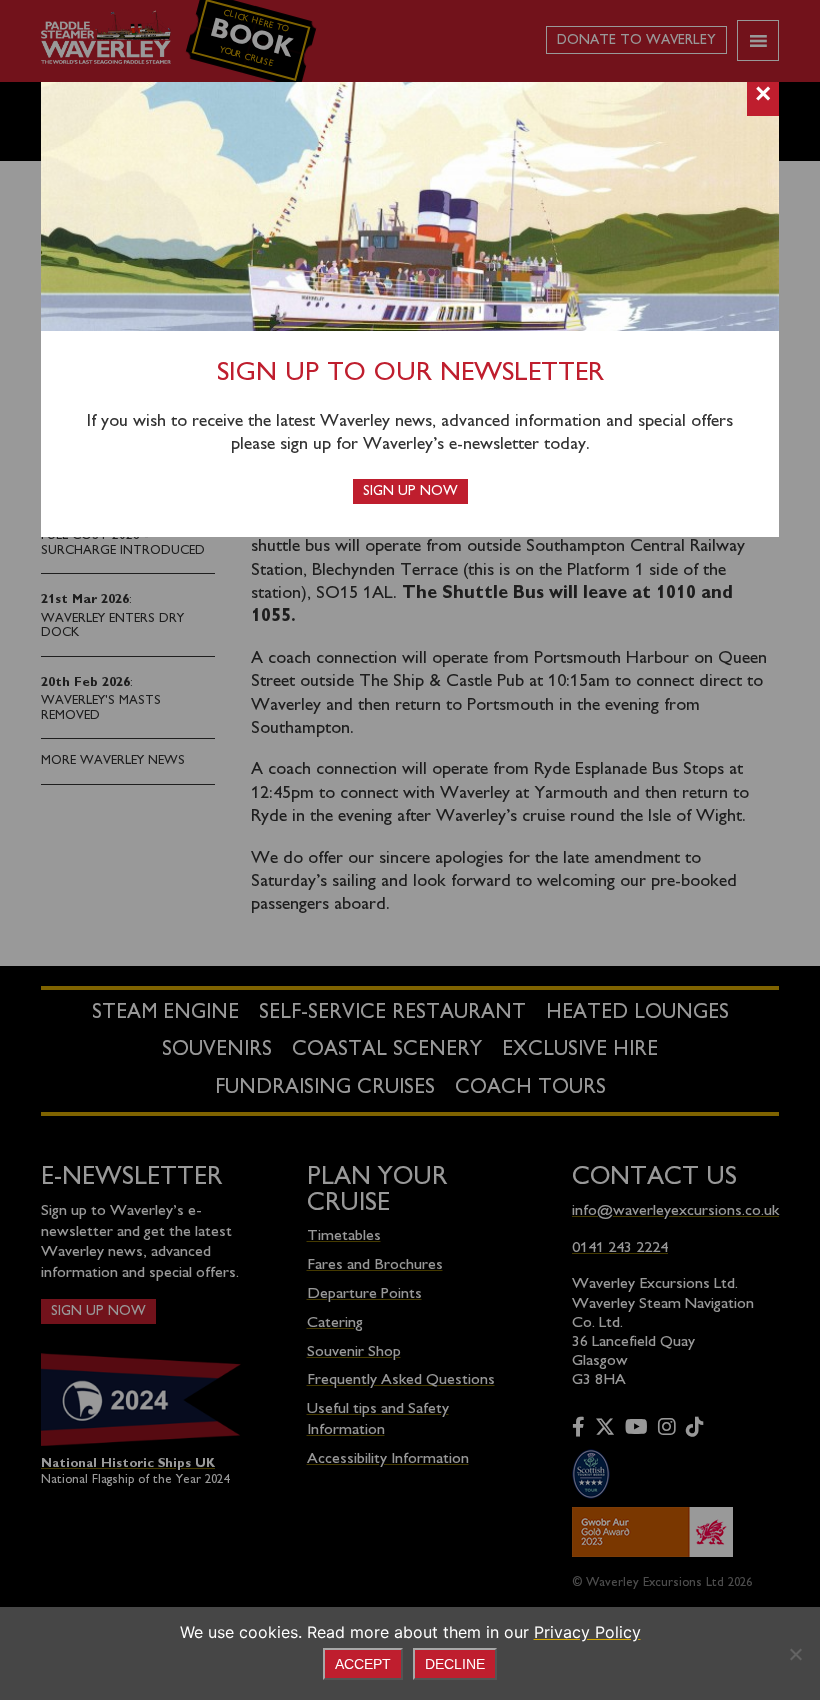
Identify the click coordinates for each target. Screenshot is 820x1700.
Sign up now (410, 491)
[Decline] (795, 1654)
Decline (455, 1664)
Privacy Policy (587, 1632)
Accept (363, 1664)
